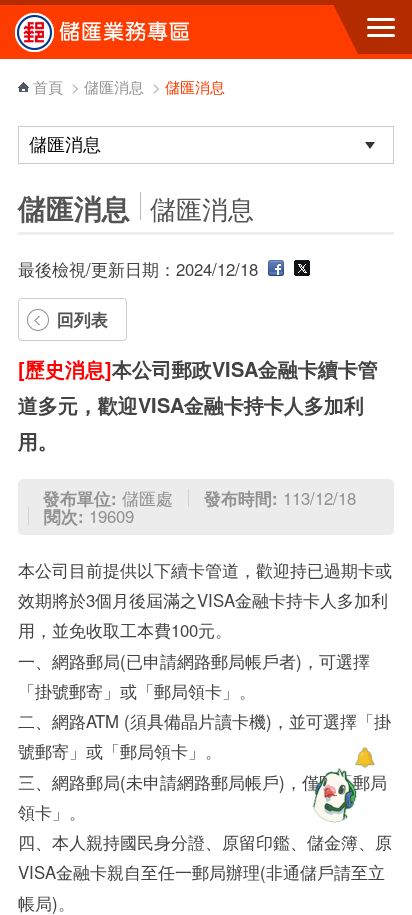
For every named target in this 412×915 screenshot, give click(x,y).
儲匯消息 (114, 86)
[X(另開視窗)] (302, 269)
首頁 (48, 86)
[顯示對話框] (364, 757)
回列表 (82, 319)
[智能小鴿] (332, 795)
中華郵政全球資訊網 (125, 32)
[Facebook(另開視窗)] (276, 269)
